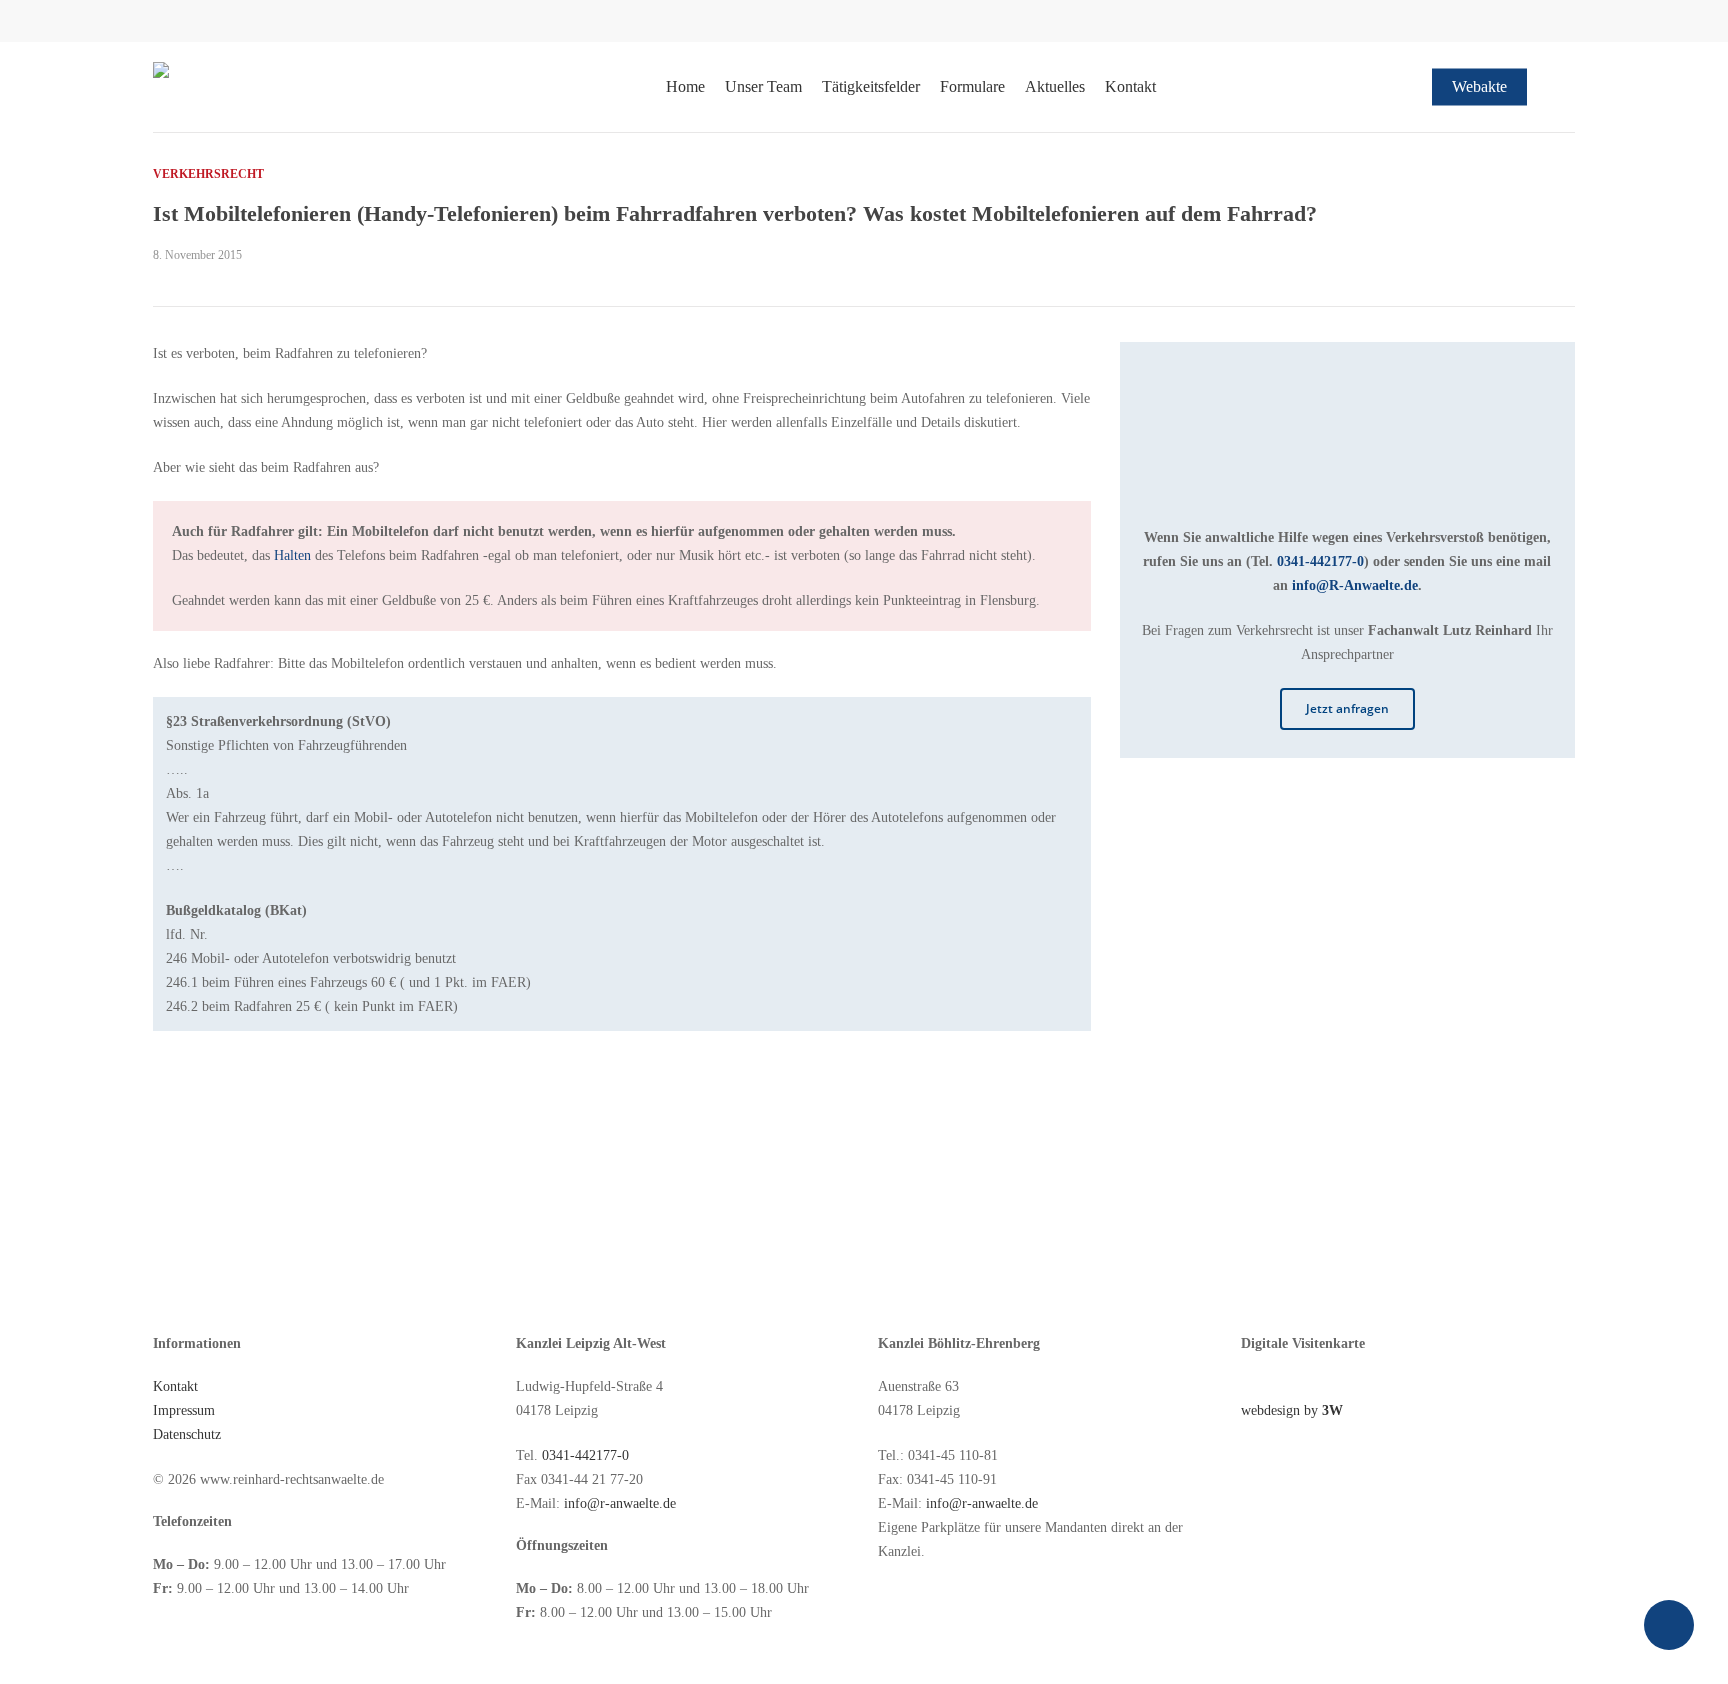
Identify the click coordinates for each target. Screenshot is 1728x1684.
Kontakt (175, 1386)
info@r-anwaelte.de (620, 1503)
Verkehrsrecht (208, 174)
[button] (1347, 709)
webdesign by (1292, 1410)
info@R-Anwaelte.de (1355, 585)
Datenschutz (187, 1434)
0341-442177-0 (1320, 561)
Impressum (184, 1410)
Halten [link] (292, 555)
